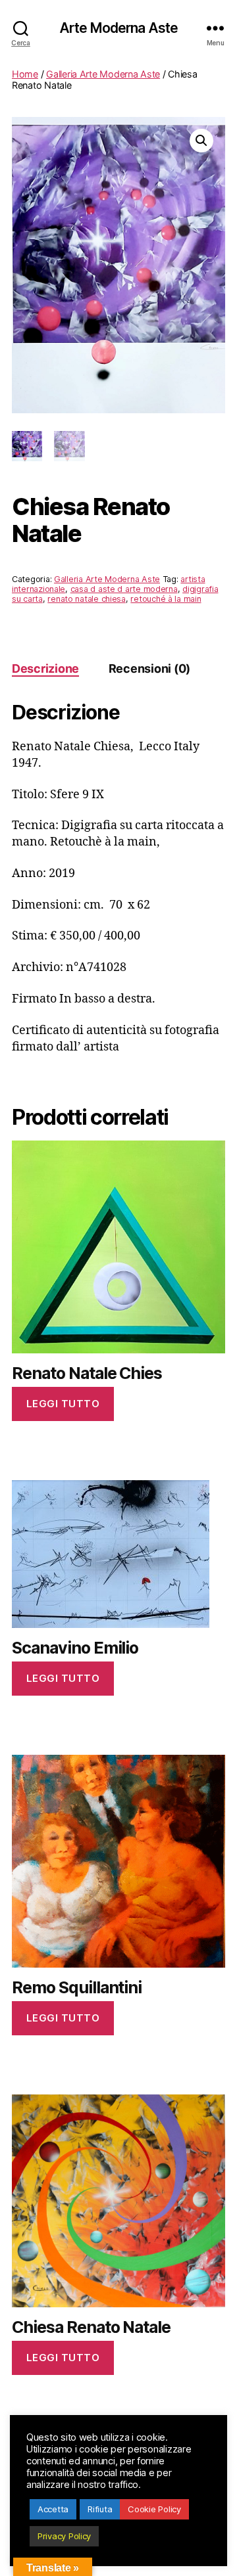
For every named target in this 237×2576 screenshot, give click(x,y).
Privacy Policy (64, 2536)
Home (25, 74)
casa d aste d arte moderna (124, 589)
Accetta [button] (53, 2509)
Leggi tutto (63, 1404)
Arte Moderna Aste (118, 28)
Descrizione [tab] (45, 668)
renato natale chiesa (87, 599)
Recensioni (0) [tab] (149, 668)
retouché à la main (166, 599)
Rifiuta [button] (100, 2509)
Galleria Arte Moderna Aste (103, 74)
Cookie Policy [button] (154, 2509)
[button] (201, 141)
